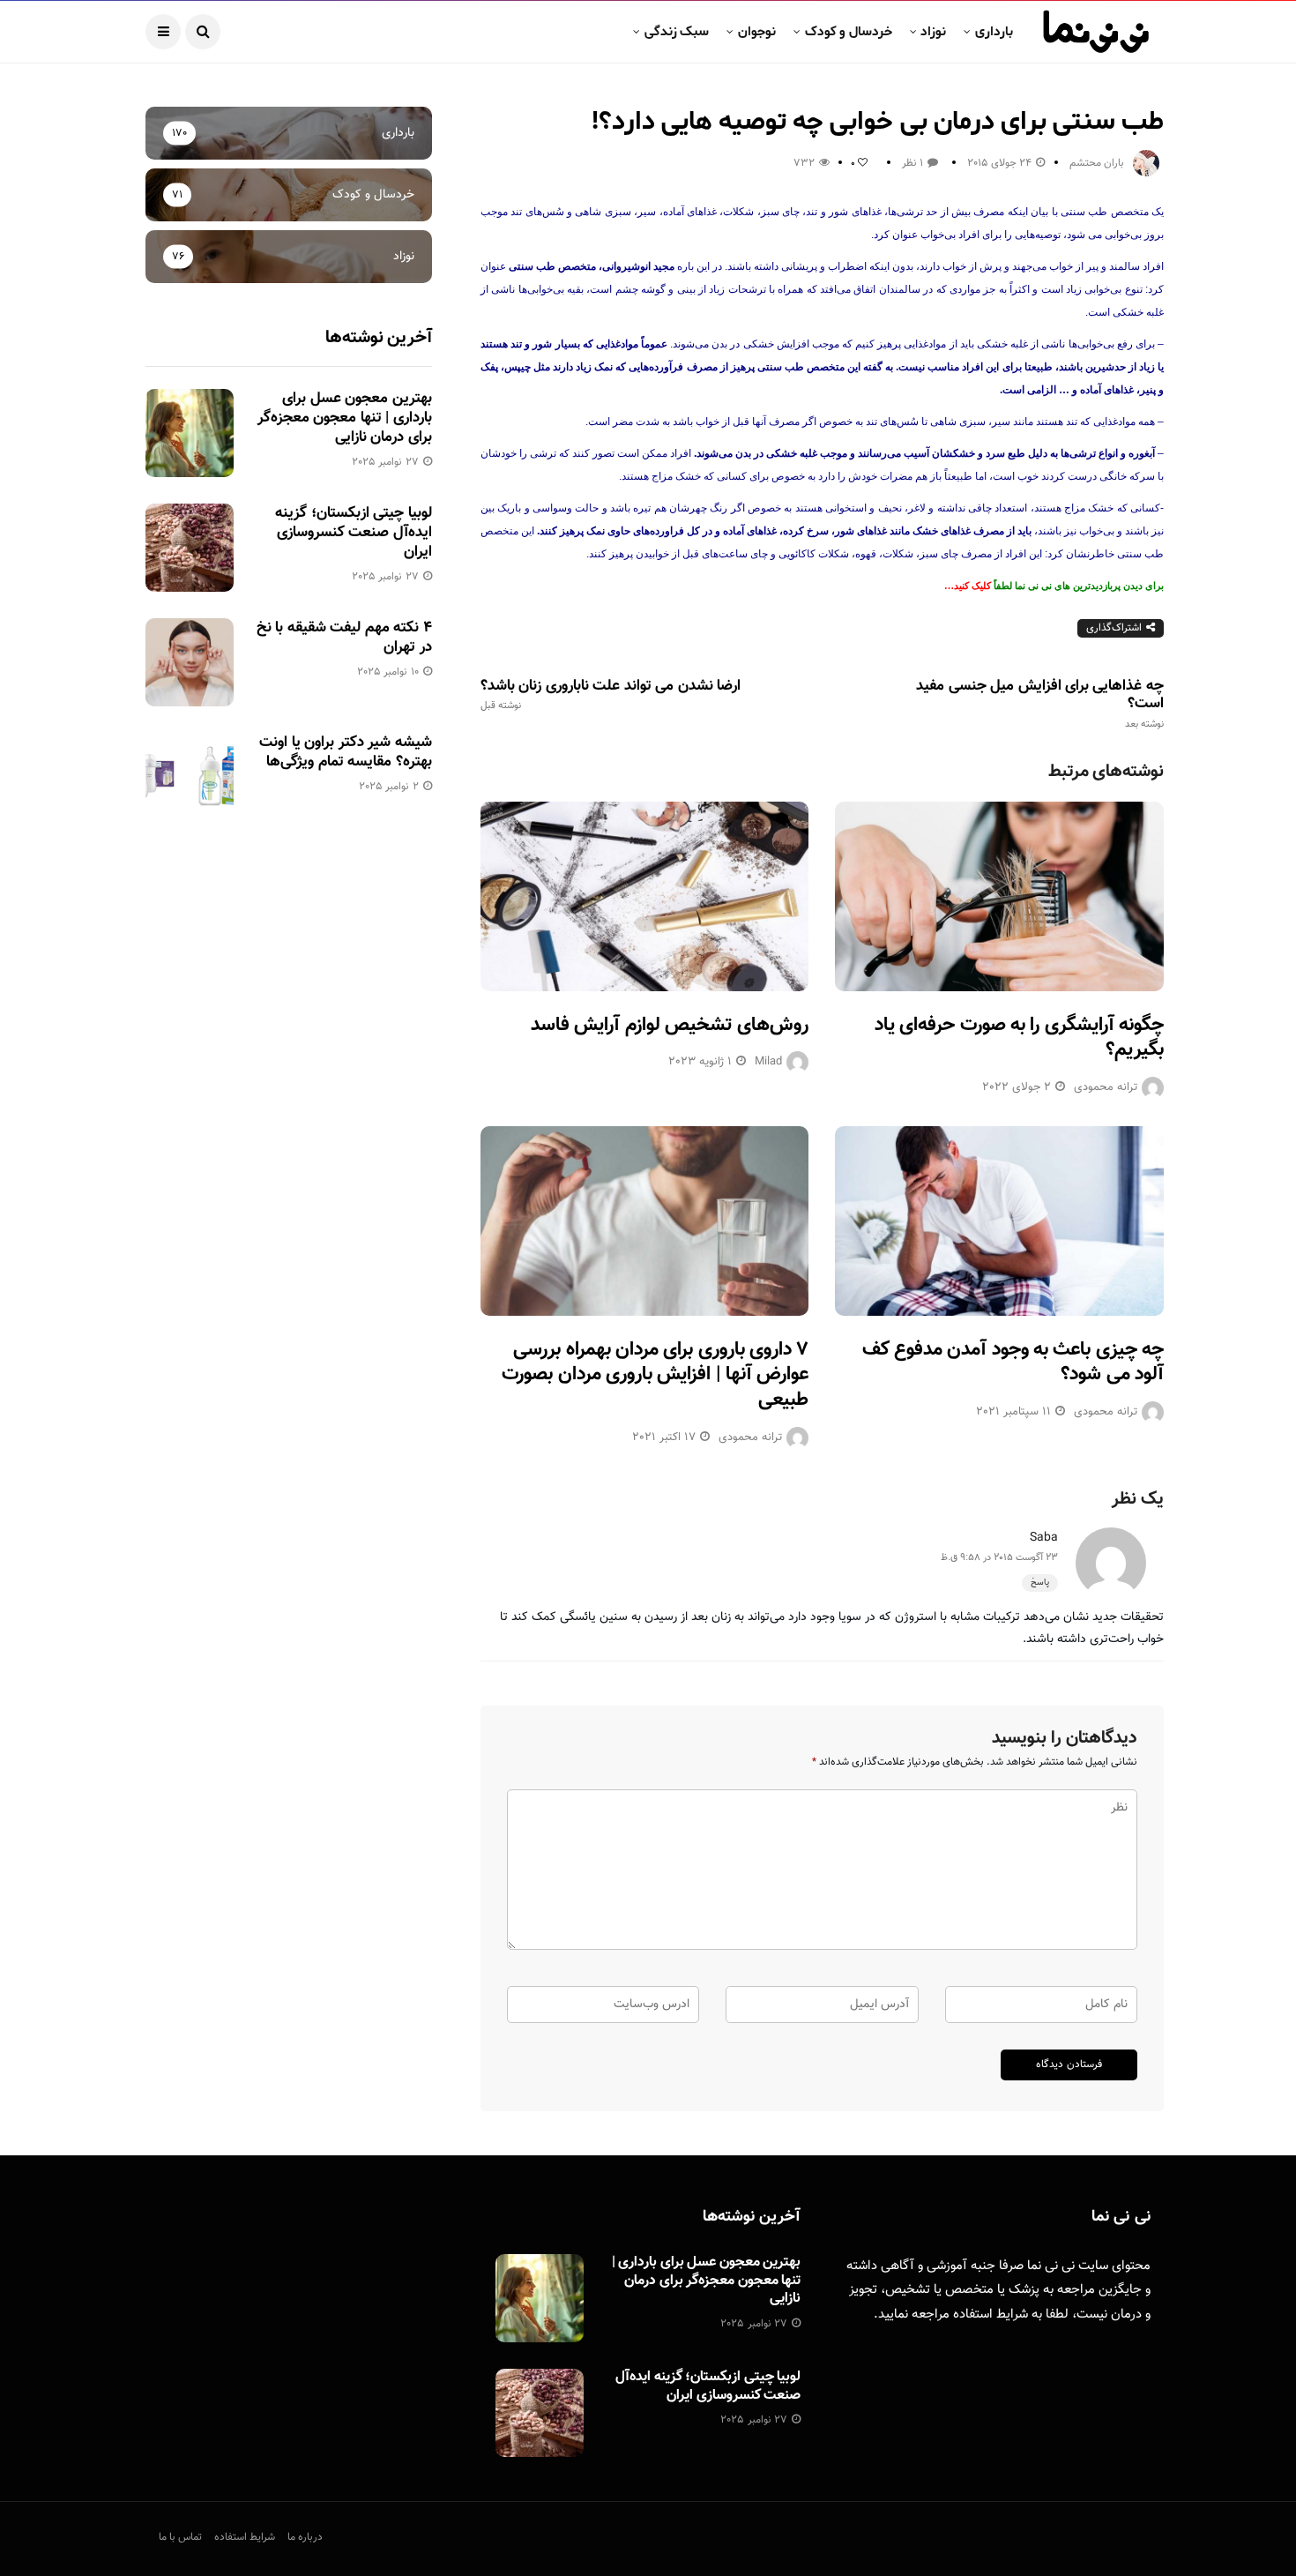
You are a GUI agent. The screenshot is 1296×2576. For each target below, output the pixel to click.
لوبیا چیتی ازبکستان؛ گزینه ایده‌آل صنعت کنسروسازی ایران (353, 533)
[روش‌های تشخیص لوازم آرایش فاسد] (645, 896)
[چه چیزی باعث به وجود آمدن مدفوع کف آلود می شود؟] (999, 1221)
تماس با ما (180, 2537)
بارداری (994, 32)
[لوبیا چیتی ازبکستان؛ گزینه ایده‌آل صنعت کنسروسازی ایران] (190, 548)
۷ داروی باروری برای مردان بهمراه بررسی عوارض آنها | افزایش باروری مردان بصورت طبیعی (655, 1375)
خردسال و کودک (849, 32)
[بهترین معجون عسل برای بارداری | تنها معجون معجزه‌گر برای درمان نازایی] (190, 433)
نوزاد (933, 32)
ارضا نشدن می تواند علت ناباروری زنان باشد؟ (611, 695)
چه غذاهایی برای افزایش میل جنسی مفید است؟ (1040, 704)
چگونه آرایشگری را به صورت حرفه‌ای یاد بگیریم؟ (1019, 1038)
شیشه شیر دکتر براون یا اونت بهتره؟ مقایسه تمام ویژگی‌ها (345, 752)
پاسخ (1040, 1583)
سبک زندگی (677, 32)
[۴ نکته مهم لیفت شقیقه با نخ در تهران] (190, 662)
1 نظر (912, 163)
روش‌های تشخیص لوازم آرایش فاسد (670, 1025)
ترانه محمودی (1106, 1087)
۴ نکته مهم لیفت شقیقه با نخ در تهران (344, 638)
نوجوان (757, 32)
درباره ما (305, 2537)
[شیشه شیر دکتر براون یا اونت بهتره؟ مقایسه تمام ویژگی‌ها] (190, 777)
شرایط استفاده (991, 2315)
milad (768, 1062)
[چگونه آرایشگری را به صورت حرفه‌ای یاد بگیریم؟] (999, 896)
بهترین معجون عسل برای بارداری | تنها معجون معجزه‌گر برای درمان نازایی (345, 418)
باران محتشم (1097, 163)
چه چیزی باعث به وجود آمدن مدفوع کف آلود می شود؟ (1013, 1363)
